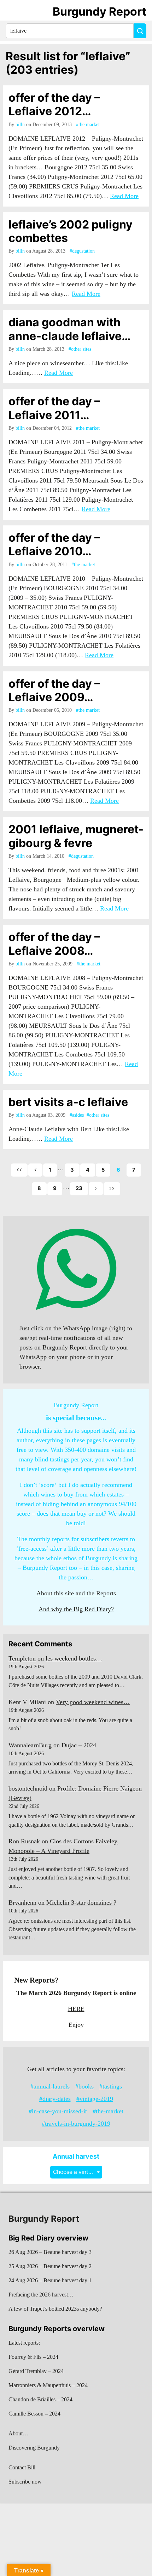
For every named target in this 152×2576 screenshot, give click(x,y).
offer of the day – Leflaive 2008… (54, 944)
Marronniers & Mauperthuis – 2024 (48, 2385)
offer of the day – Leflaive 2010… (54, 544)
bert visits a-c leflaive (68, 1102)
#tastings (111, 2086)
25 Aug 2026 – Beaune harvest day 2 (50, 2266)
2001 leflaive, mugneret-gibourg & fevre (76, 836)
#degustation (82, 251)
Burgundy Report (100, 12)
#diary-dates (55, 2099)
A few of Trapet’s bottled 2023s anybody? (55, 2309)
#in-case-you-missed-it (58, 2111)
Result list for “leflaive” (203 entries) (68, 63)
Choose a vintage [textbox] (76, 2172)
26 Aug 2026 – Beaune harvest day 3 (50, 2252)
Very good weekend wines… (93, 1702)
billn (20, 125)
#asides (77, 1115)
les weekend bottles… (74, 1658)
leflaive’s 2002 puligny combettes (71, 231)
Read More (124, 196)
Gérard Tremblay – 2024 (36, 2371)
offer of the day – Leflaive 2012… (54, 104)
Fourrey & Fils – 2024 (33, 2357)
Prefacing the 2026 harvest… (41, 2295)
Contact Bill (22, 2467)
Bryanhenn (22, 1903)
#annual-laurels (50, 2086)
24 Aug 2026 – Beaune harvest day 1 (50, 2280)
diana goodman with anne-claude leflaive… (70, 329)
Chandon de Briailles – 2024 (40, 2399)
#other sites (80, 349)
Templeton (22, 1658)
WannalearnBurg (30, 1745)
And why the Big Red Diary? (76, 1609)
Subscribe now (25, 2482)
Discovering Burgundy (34, 2448)
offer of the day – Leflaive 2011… (54, 408)
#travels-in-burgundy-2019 (76, 2124)
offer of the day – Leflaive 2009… (54, 690)
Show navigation (14, 12)
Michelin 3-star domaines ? (81, 1903)
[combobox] (76, 2172)
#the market (88, 125)
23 (79, 1188)
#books (84, 2086)
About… (18, 2433)
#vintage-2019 (95, 2099)
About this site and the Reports (76, 1593)
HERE (76, 2009)
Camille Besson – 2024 (34, 2414)
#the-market (108, 2111)
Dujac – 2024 (79, 1745)
